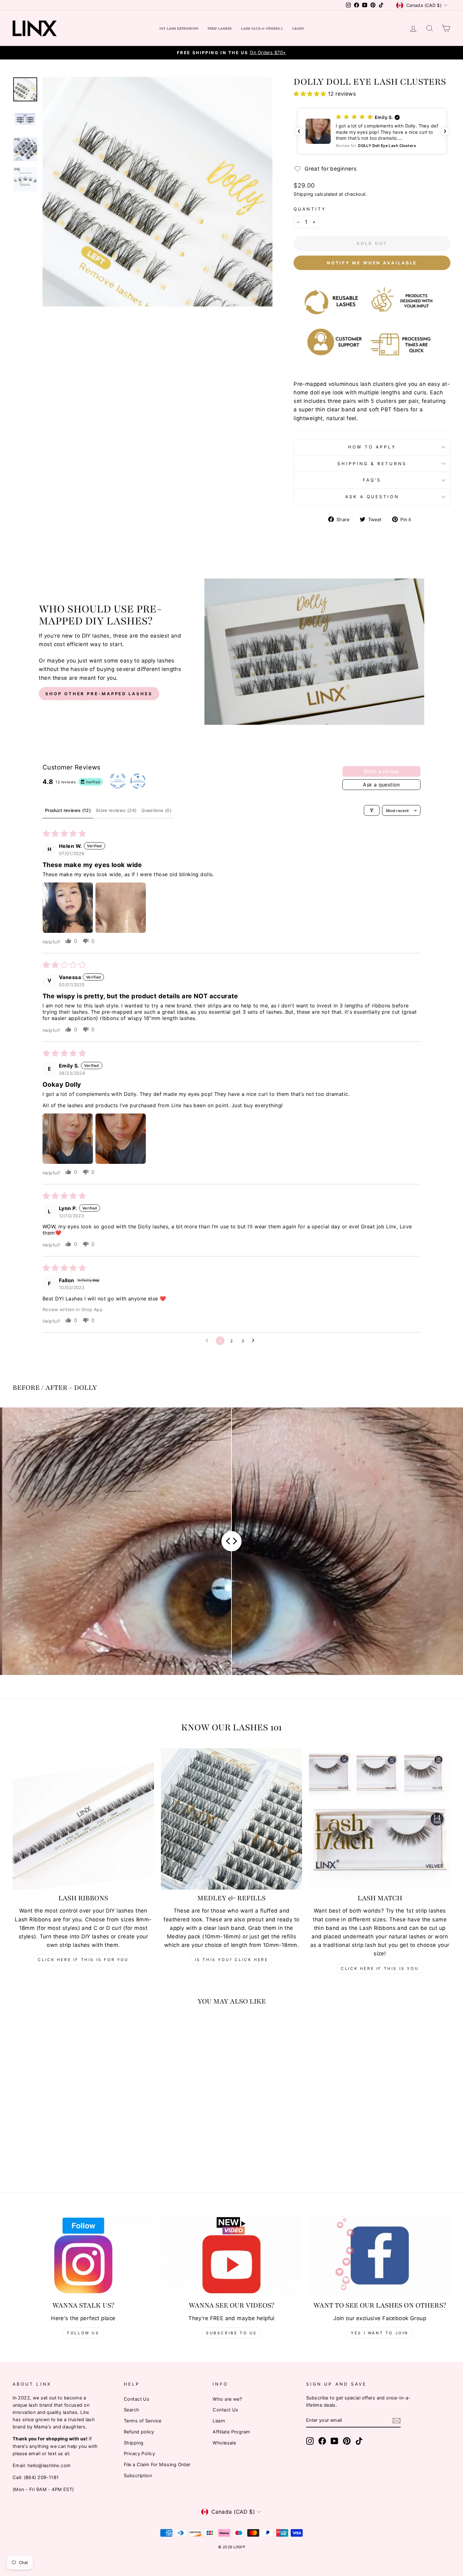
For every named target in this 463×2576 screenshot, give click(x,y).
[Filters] (372, 810)
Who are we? (227, 2399)
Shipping (303, 194)
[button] (311, 94)
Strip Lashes (220, 28)
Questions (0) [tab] (156, 810)
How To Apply (372, 447)
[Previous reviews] (299, 131)
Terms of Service (143, 2421)
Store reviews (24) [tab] (116, 810)
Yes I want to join (380, 2333)
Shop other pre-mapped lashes (99, 694)
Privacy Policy (139, 2453)
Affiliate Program (231, 2432)
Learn (298, 28)
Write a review (381, 771)
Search (132, 2410)
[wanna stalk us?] (83, 2256)
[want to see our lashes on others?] (380, 2256)
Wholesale (224, 2443)
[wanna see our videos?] (232, 2256)
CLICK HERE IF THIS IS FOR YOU (83, 1960)
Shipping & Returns (372, 464)
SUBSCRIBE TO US (231, 2333)
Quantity (310, 209)
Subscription (138, 2475)
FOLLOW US (83, 2333)
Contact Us (137, 2399)
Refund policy (139, 2432)
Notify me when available (372, 263)
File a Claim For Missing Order (157, 2464)
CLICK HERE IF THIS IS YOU (380, 1968)
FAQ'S (372, 480)
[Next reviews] (445, 131)
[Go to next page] (255, 1341)
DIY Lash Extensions (179, 28)
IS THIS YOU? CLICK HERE (232, 1960)
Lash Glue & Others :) (262, 28)
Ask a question (372, 497)
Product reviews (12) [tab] (68, 810)
